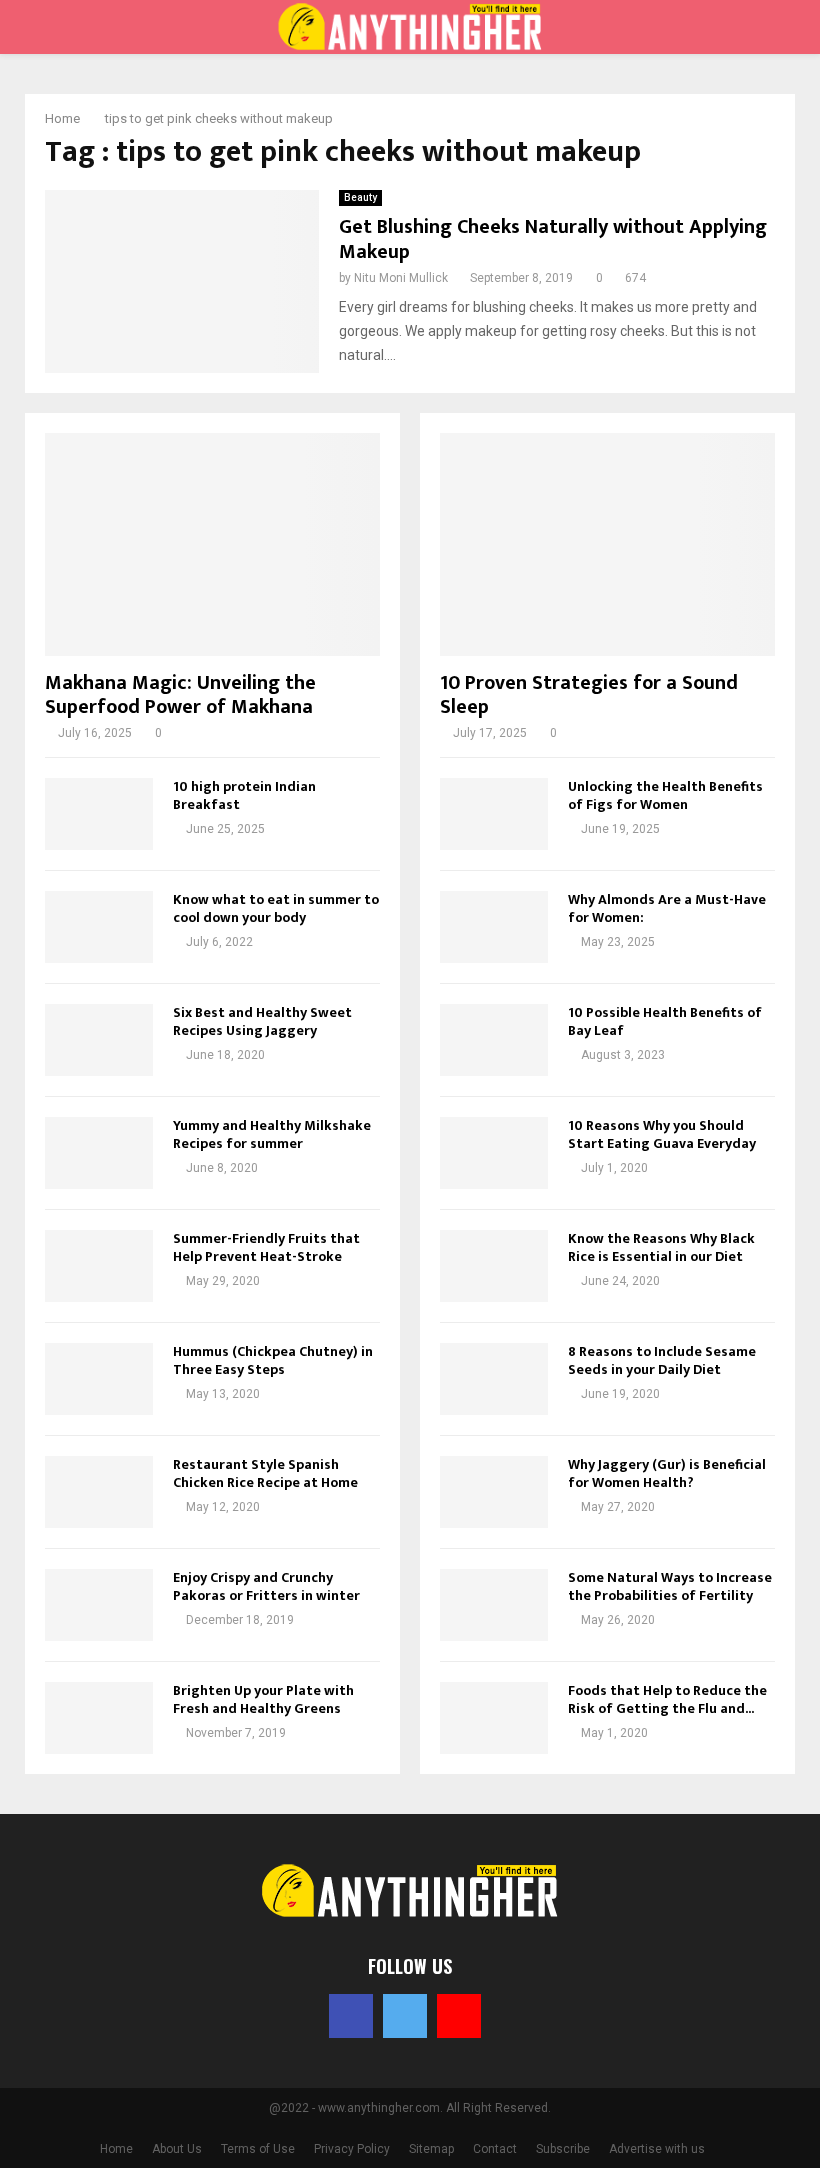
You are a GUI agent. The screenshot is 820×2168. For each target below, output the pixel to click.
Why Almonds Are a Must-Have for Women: (667, 908)
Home (116, 2149)
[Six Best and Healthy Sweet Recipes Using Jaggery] (99, 1040)
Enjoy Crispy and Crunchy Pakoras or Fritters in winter (266, 1586)
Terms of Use (258, 2149)
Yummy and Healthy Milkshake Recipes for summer (272, 1134)
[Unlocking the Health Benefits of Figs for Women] (494, 814)
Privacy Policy (352, 2149)
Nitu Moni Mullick (401, 278)
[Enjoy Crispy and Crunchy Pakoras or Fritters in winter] (99, 1605)
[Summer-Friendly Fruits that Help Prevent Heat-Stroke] (99, 1266)
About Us (177, 2149)
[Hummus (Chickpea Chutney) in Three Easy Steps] (99, 1379)
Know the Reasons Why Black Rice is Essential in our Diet (661, 1247)
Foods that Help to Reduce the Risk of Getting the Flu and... (667, 1699)
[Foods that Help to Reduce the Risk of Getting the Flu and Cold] (494, 1718)
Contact (495, 2149)
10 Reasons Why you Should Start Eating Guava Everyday (662, 1134)
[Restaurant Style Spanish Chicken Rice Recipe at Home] (99, 1492)
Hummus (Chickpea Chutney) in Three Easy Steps (273, 1360)
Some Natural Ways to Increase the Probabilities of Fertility (670, 1586)
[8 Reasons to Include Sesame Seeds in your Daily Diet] (494, 1379)
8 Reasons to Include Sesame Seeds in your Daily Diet (662, 1360)
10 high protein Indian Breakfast (244, 795)
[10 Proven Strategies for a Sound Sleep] (607, 544)
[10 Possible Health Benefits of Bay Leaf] (494, 1040)
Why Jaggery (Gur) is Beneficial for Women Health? (667, 1473)
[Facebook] (351, 2016)
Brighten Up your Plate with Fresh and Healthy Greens (263, 1699)
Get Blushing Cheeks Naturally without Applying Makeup (553, 239)
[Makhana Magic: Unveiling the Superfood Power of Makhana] (212, 544)
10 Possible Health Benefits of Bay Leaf (665, 1021)
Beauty (360, 197)
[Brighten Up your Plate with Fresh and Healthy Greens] (99, 1718)
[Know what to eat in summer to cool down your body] (99, 927)
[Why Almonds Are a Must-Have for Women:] (494, 927)
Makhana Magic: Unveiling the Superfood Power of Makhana (180, 695)
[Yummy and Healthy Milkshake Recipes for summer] (99, 1153)
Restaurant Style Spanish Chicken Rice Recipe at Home (265, 1473)
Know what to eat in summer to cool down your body (276, 908)
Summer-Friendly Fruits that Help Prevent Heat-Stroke (266, 1247)
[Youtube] (459, 2016)
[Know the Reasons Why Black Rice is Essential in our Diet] (494, 1266)
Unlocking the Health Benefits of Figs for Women (665, 795)
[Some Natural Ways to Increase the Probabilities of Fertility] (494, 1605)
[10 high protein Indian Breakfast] (99, 814)
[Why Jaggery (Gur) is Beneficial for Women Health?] (494, 1492)
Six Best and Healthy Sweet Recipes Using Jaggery (262, 1021)
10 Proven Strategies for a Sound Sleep (589, 695)
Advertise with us (657, 2149)
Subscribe (563, 2149)
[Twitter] (405, 2016)
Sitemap (431, 2149)
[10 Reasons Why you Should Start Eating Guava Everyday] (494, 1153)
